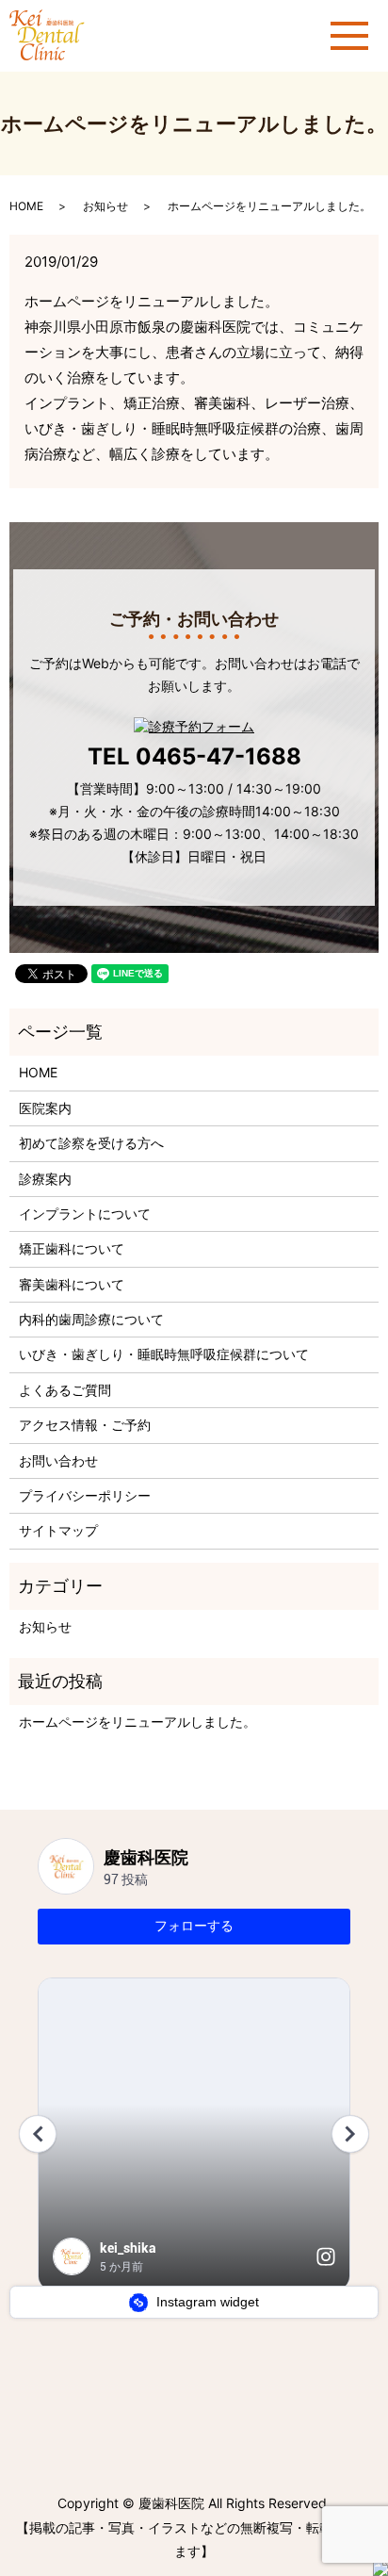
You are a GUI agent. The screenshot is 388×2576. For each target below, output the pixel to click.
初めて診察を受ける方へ (91, 1143)
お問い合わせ (58, 1460)
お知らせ (105, 206)
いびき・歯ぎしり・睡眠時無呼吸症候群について (164, 1354)
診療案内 (45, 1179)
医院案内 (45, 1108)
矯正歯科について (72, 1248)
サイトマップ (58, 1530)
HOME (26, 206)
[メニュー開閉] (349, 36)
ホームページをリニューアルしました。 (137, 1722)
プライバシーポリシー (85, 1495)
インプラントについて (85, 1214)
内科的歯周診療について (91, 1319)
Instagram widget (206, 2302)
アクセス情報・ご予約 (85, 1425)
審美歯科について (72, 1284)
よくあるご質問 (65, 1390)
